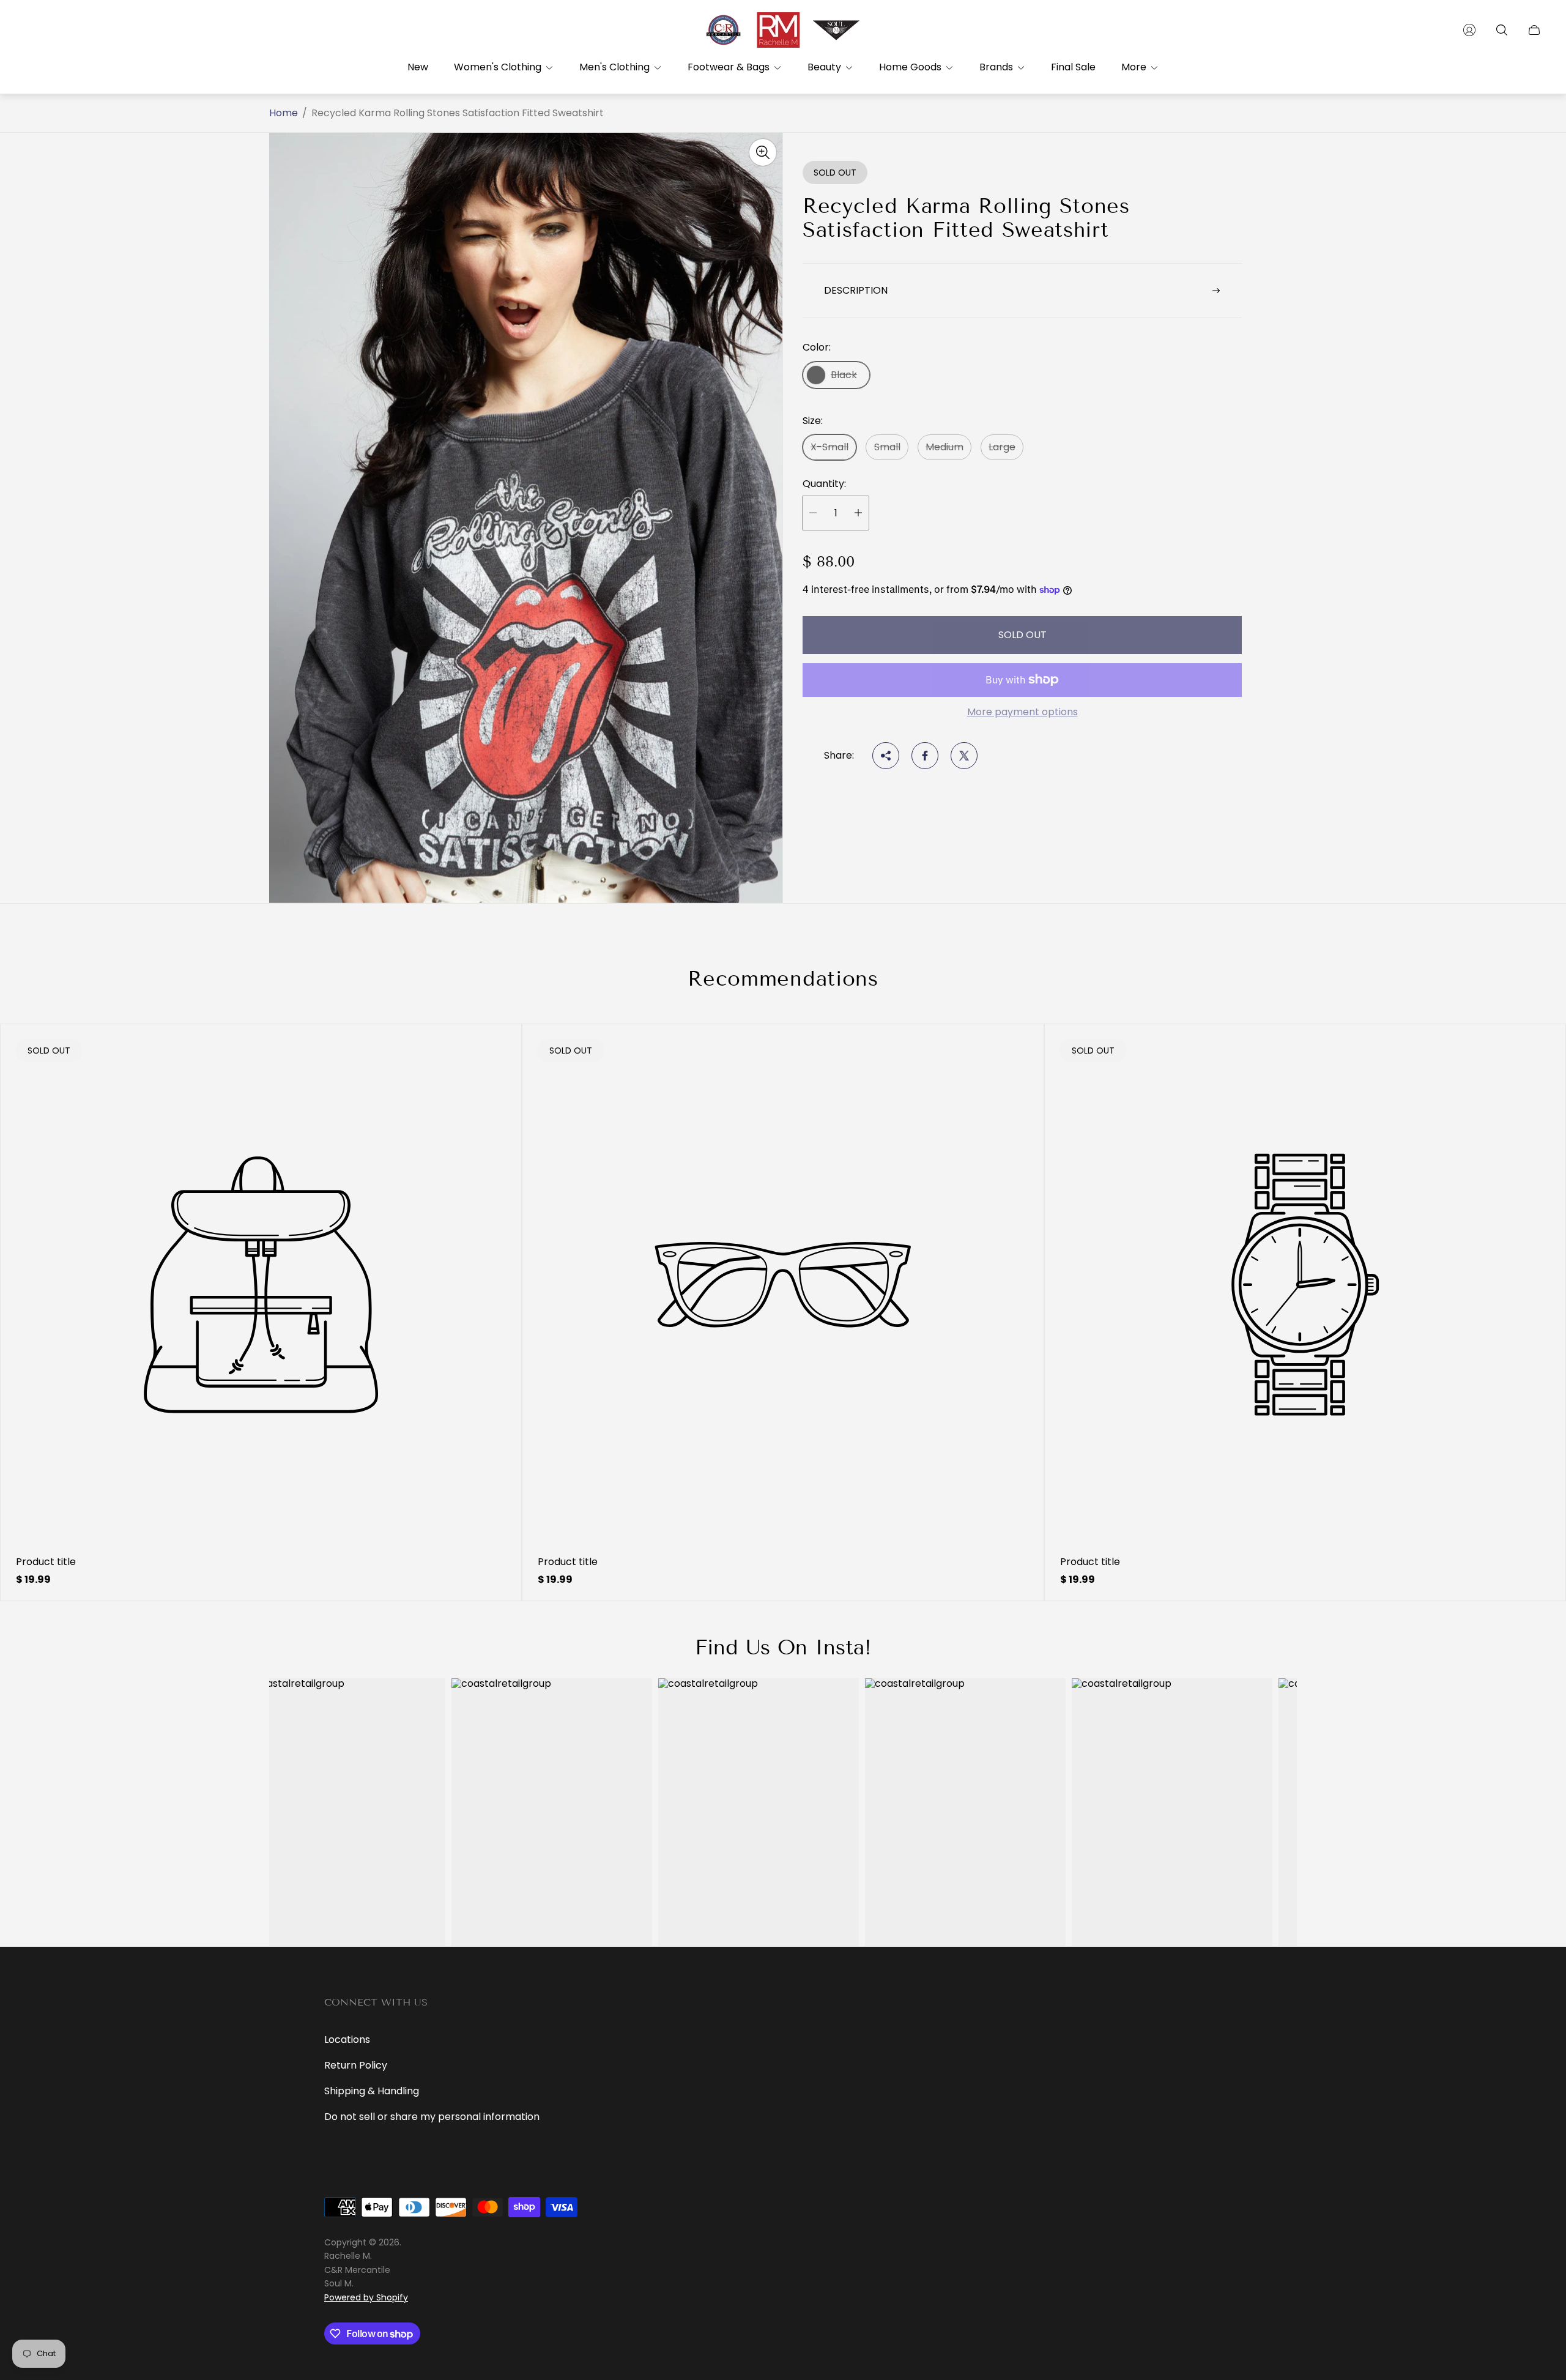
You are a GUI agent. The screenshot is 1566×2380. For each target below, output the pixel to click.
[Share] (886, 756)
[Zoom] (763, 152)
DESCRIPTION (856, 290)
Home (284, 113)
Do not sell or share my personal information (432, 2117)
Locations (347, 2040)
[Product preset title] (261, 1285)
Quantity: (824, 484)
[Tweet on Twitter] (964, 756)
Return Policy (356, 2065)
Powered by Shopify (366, 2297)
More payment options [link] (1022, 712)
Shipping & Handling (372, 2091)
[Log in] (1469, 30)
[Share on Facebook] (925, 756)
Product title (46, 1562)
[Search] (1502, 30)
